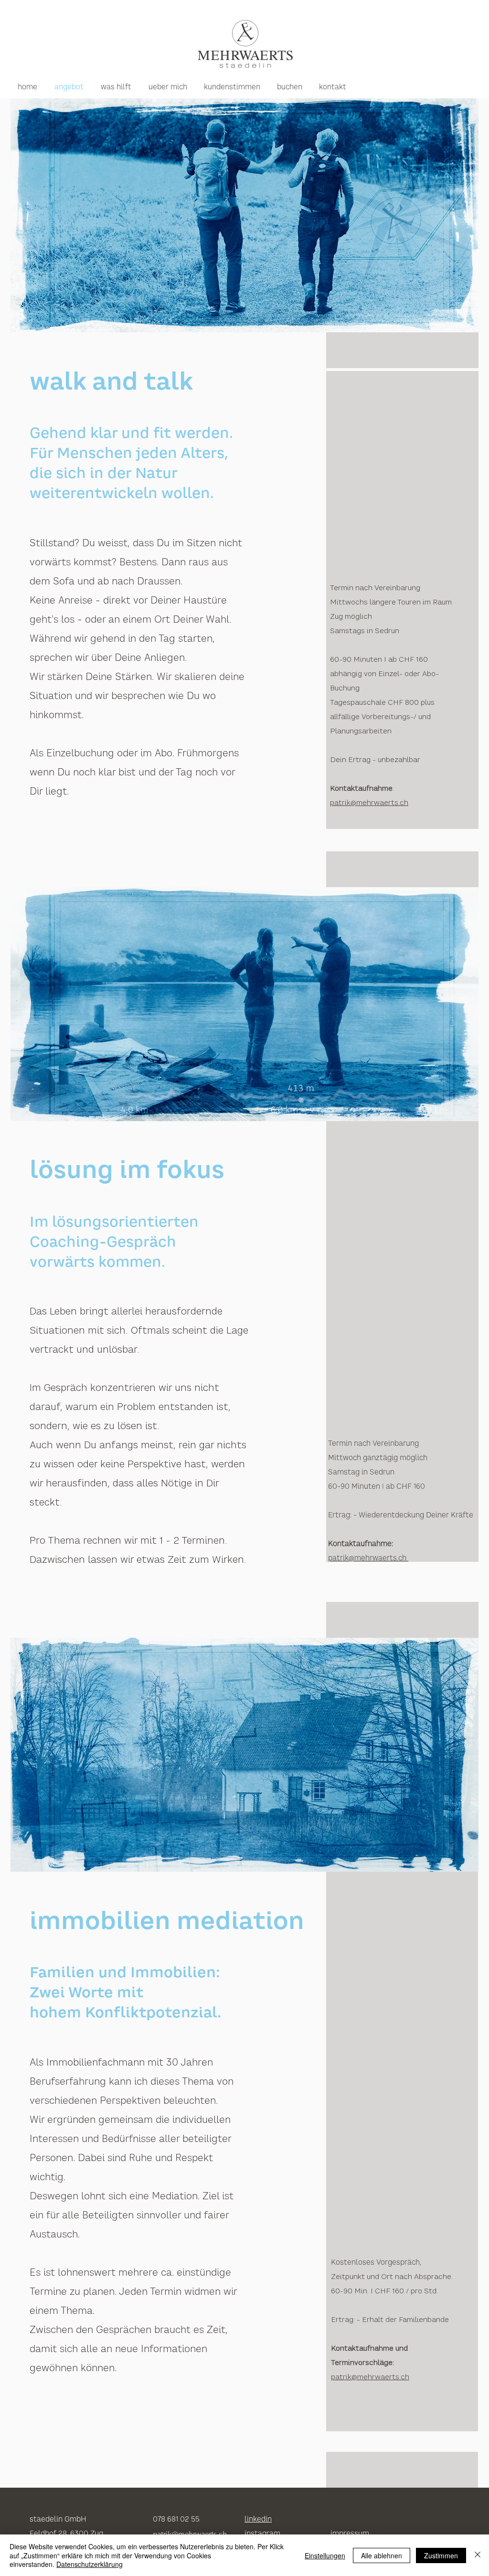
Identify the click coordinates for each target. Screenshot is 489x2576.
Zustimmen (441, 2555)
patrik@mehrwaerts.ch (368, 1558)
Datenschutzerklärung (90, 2564)
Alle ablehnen (382, 2555)
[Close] (478, 2555)
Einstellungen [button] (325, 2555)
